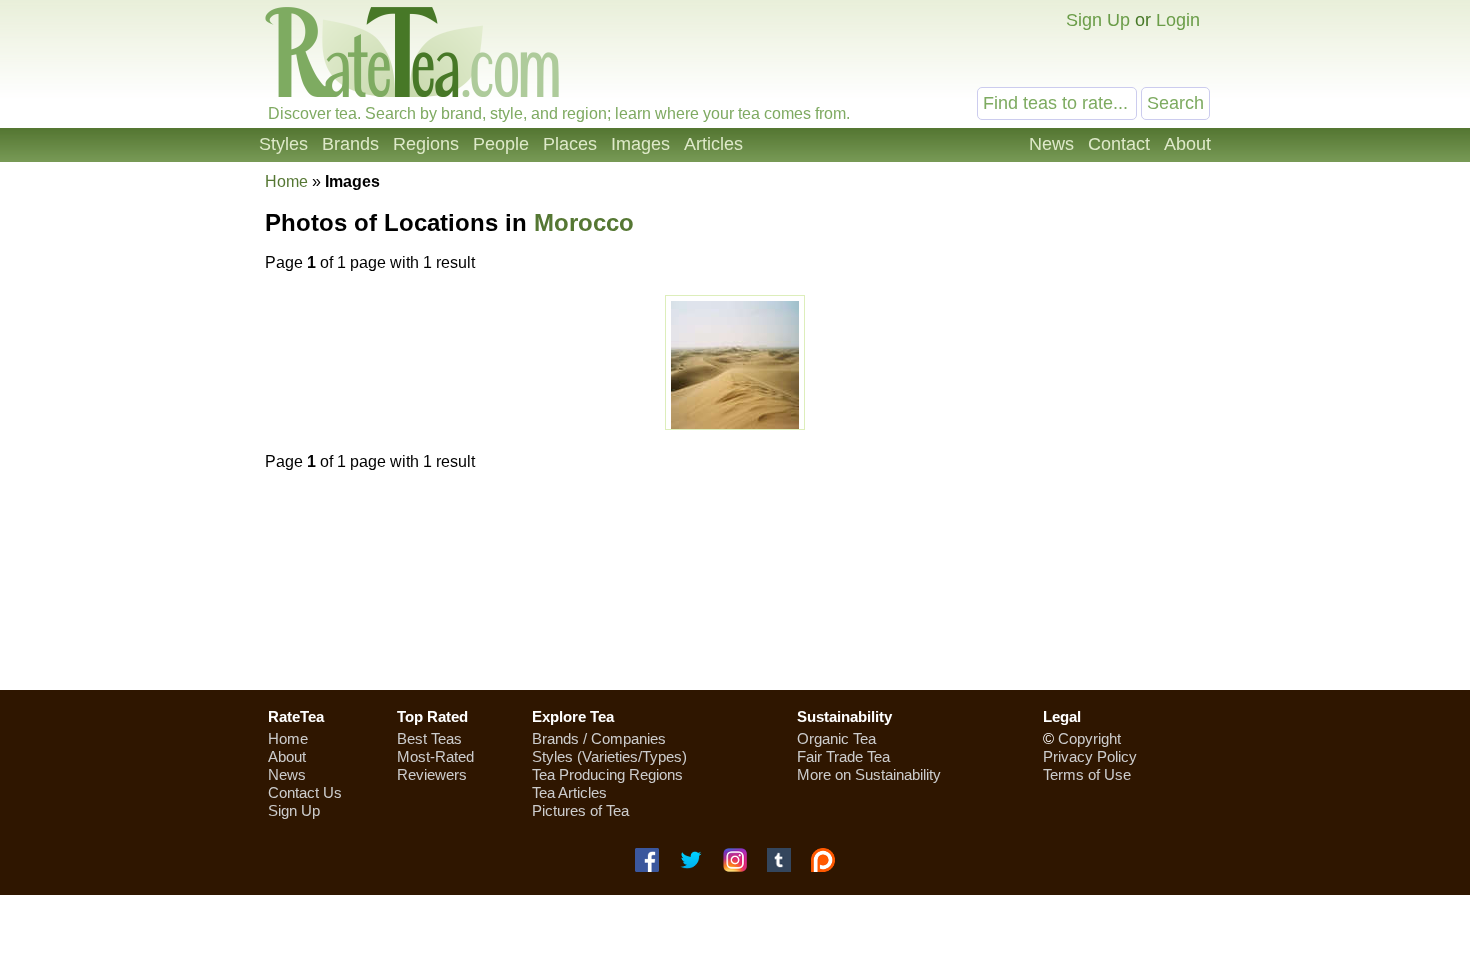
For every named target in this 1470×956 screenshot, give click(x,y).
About (1187, 144)
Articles (713, 144)
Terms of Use (1087, 774)
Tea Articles (569, 792)
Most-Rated (435, 756)
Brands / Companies (599, 738)
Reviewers (432, 774)
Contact (1119, 144)
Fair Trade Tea (843, 756)
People (501, 144)
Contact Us (305, 792)
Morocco (584, 222)
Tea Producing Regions (607, 774)
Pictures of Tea (580, 810)
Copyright (1089, 738)
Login (1178, 20)
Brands (350, 144)
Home (286, 181)
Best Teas (429, 738)
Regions (426, 144)
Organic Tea (836, 738)
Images (640, 144)
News (1051, 144)
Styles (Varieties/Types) (609, 756)
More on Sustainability (869, 774)
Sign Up (1098, 20)
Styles (283, 144)
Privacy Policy (1090, 756)
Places (570, 144)
